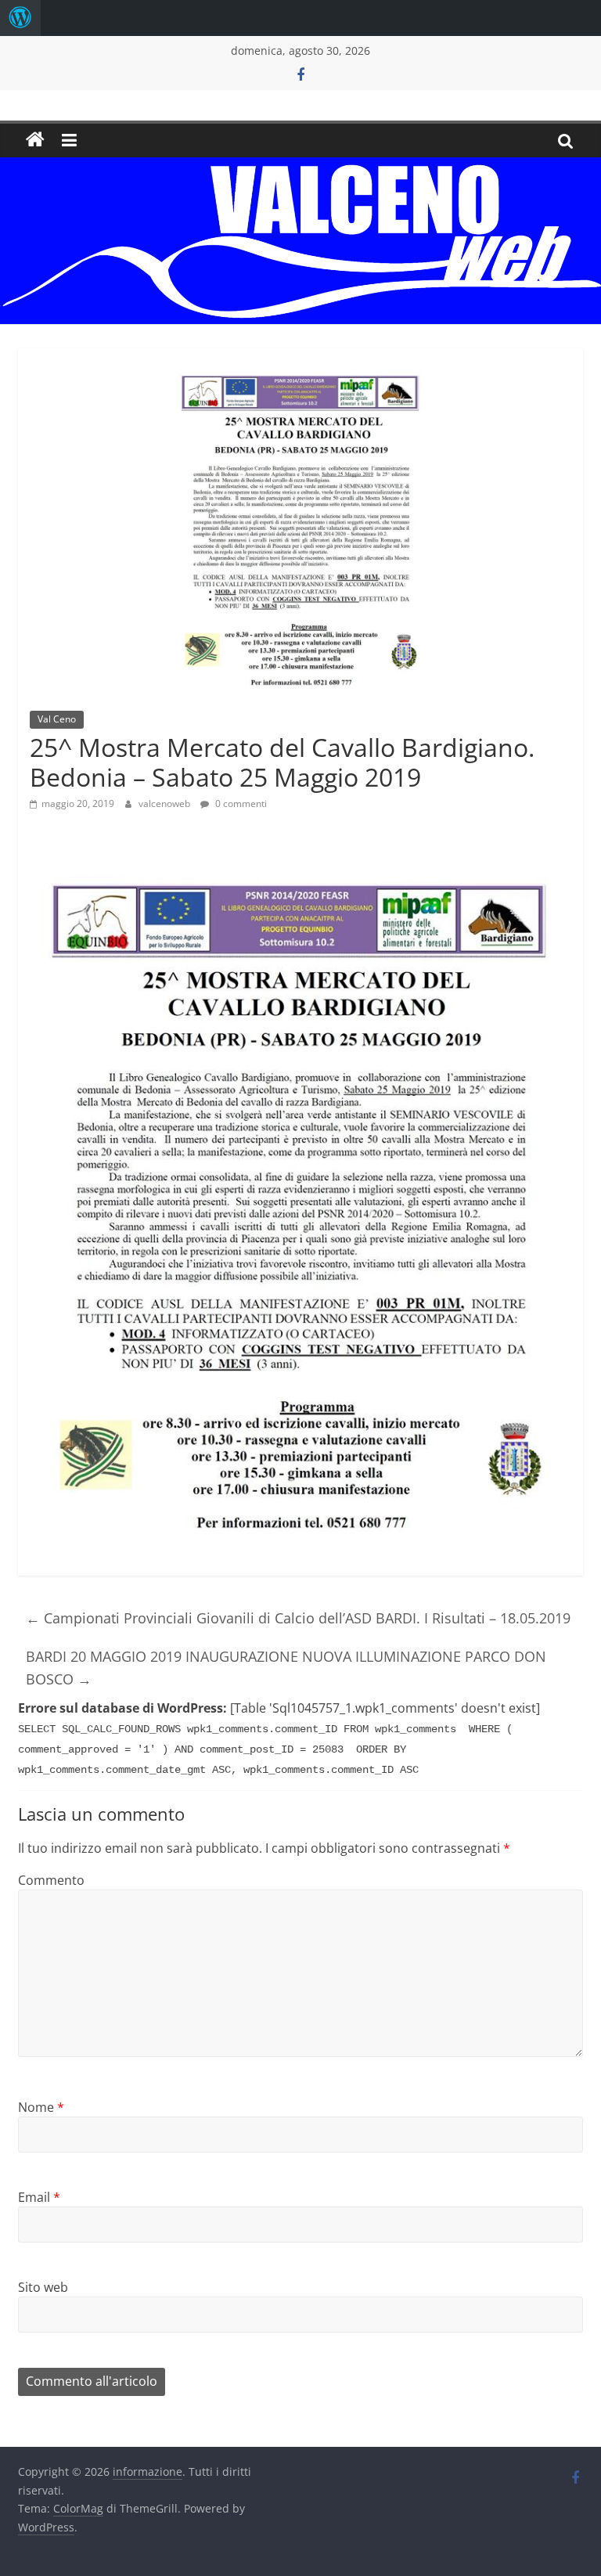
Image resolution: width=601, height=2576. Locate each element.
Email (39, 2197)
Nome (41, 2107)
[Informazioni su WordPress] (20, 18)
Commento (51, 1880)
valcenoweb (166, 803)
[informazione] (35, 140)
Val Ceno (57, 719)
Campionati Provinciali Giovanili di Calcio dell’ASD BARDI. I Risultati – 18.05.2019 (298, 1618)
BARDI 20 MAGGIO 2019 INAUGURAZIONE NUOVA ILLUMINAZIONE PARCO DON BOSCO (286, 1668)
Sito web (43, 2287)
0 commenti (240, 803)
